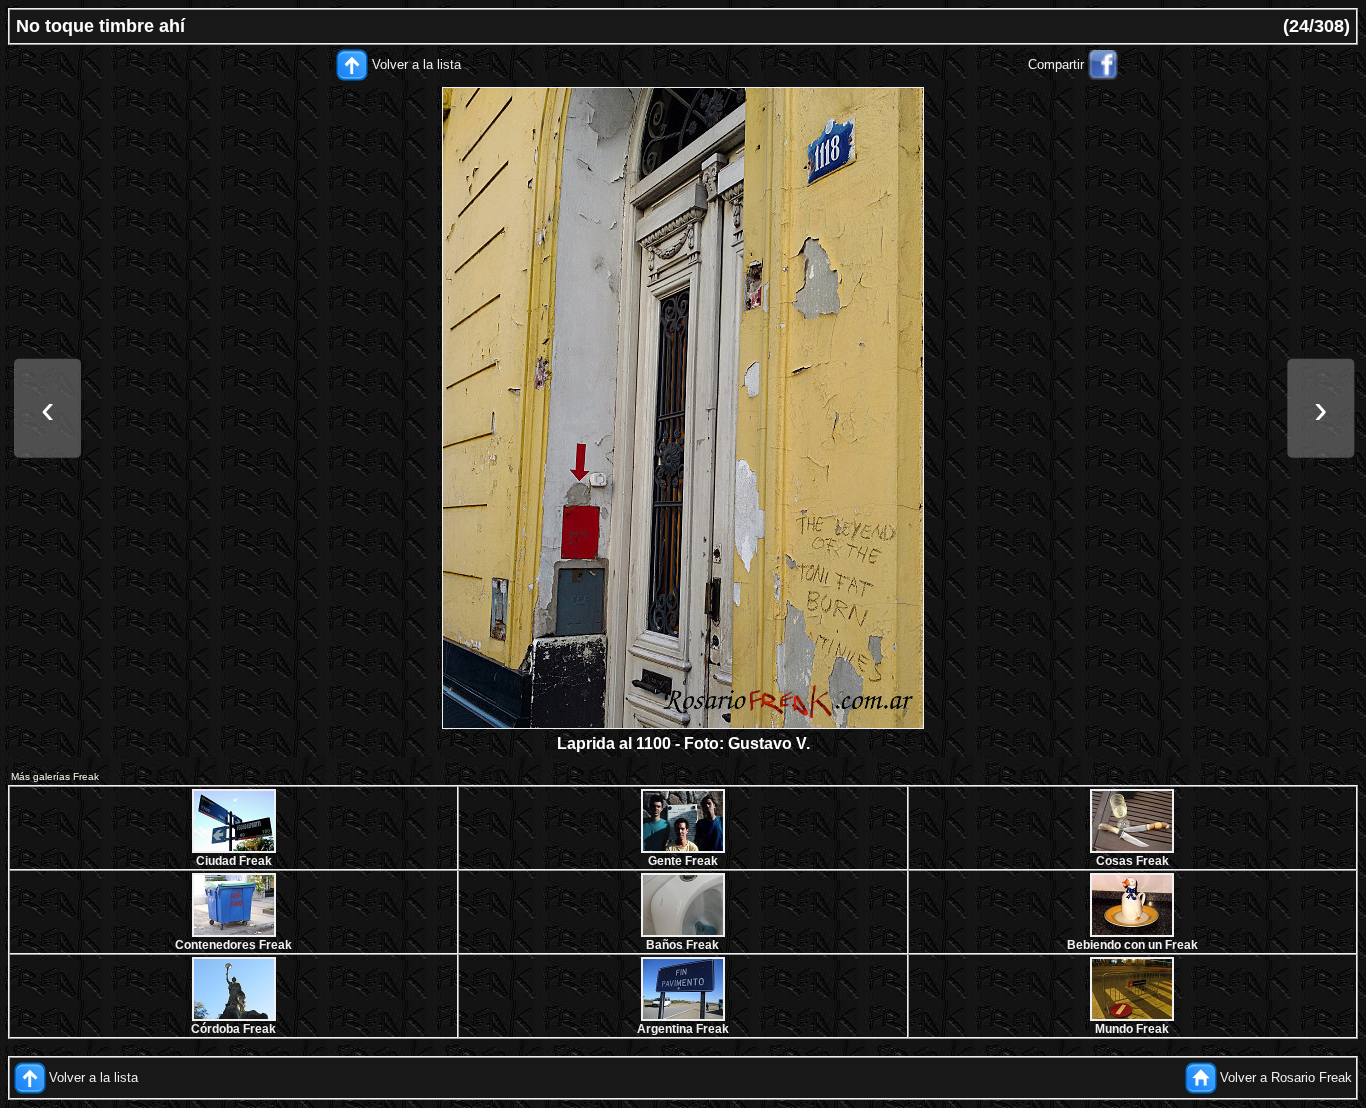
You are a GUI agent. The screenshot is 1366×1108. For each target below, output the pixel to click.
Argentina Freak (683, 1029)
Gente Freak (683, 861)
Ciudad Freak (234, 861)
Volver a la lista (416, 64)
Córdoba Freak (233, 1029)
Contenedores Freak (233, 945)
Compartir (1056, 64)
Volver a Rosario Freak (1286, 1077)
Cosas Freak (1132, 861)
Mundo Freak (1132, 1029)
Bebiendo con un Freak (1132, 945)
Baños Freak (682, 945)
